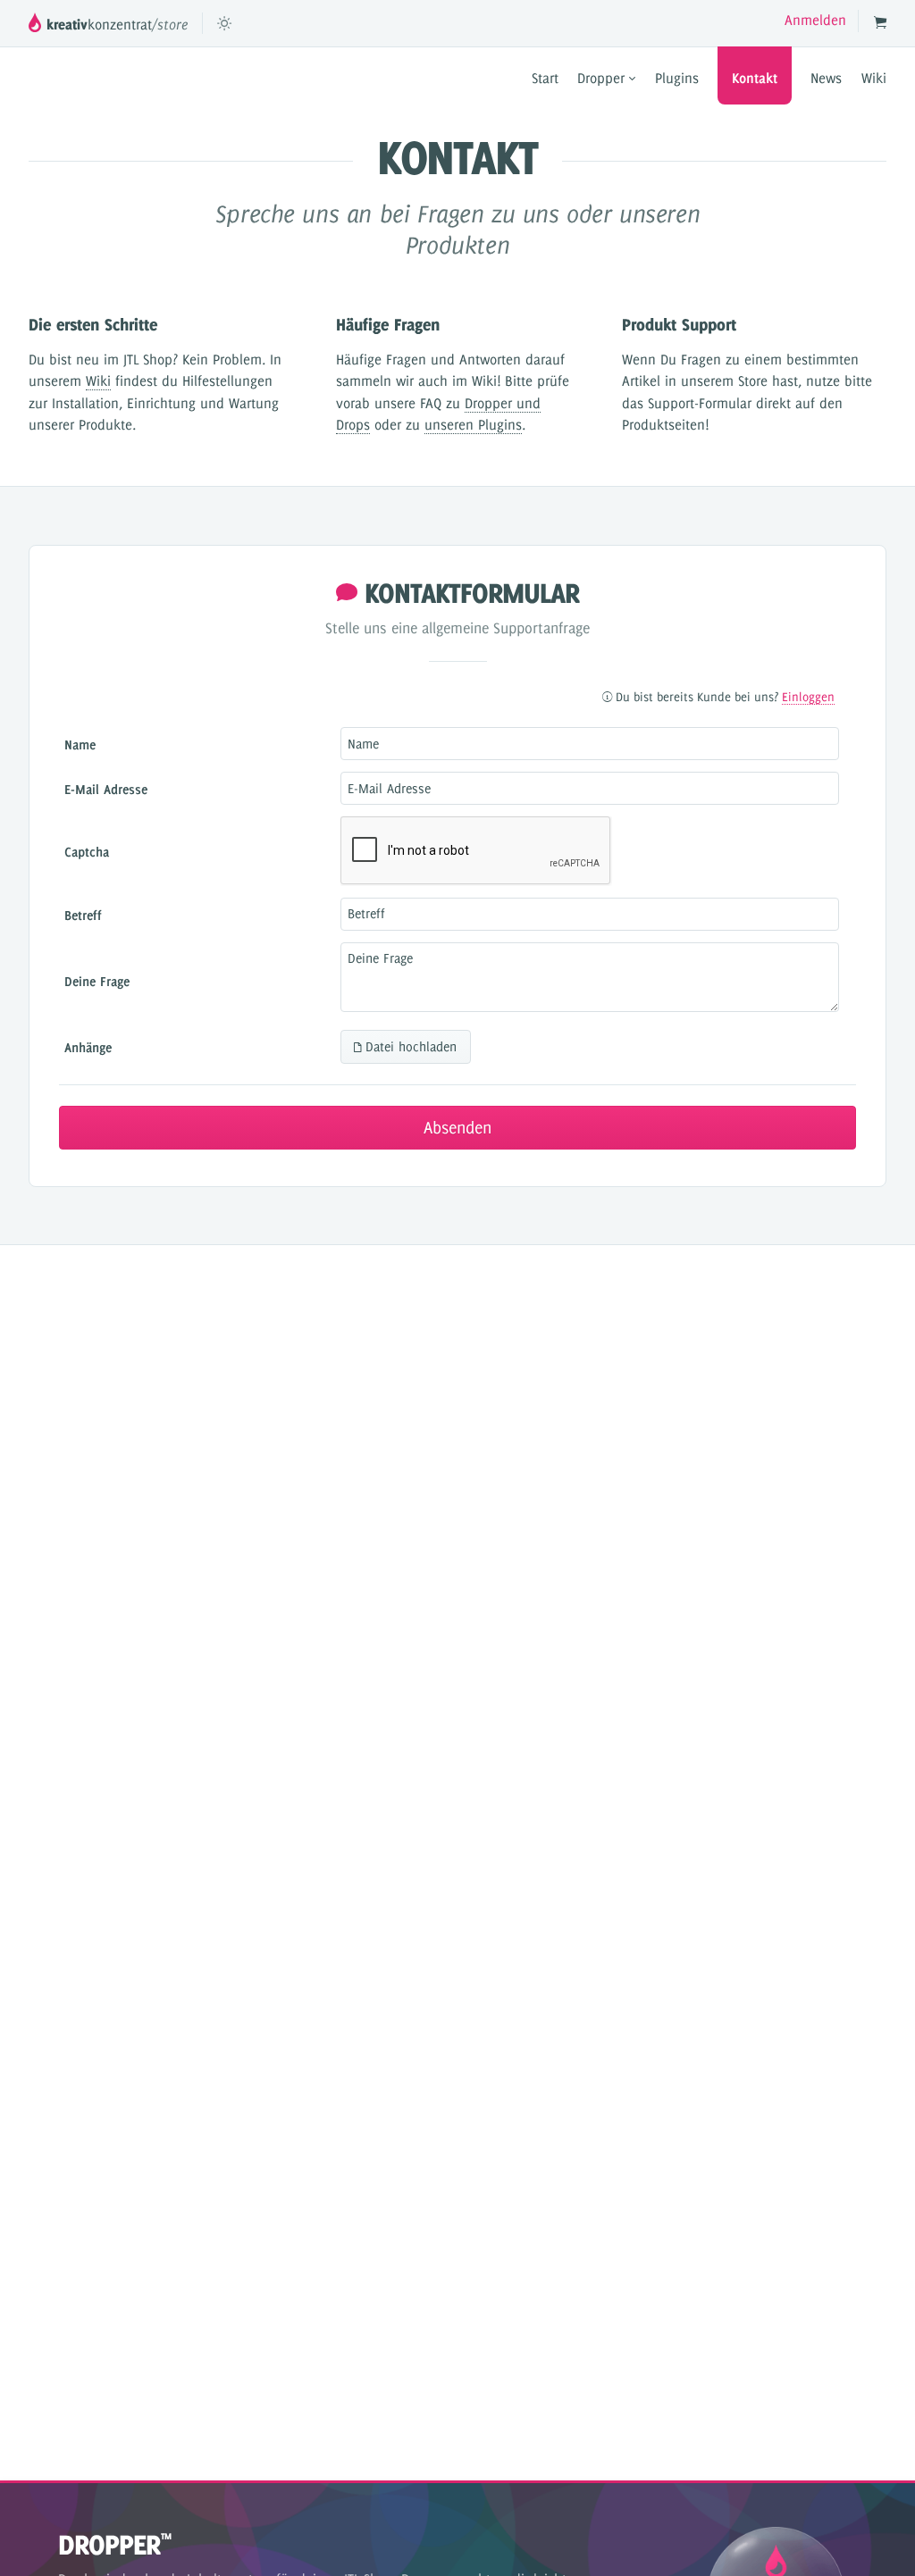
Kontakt (755, 78)
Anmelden (815, 20)
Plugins (677, 78)
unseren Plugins (473, 425)
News (826, 78)
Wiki (874, 78)
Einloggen (808, 697)
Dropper (603, 78)
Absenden (457, 1128)
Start (545, 78)
